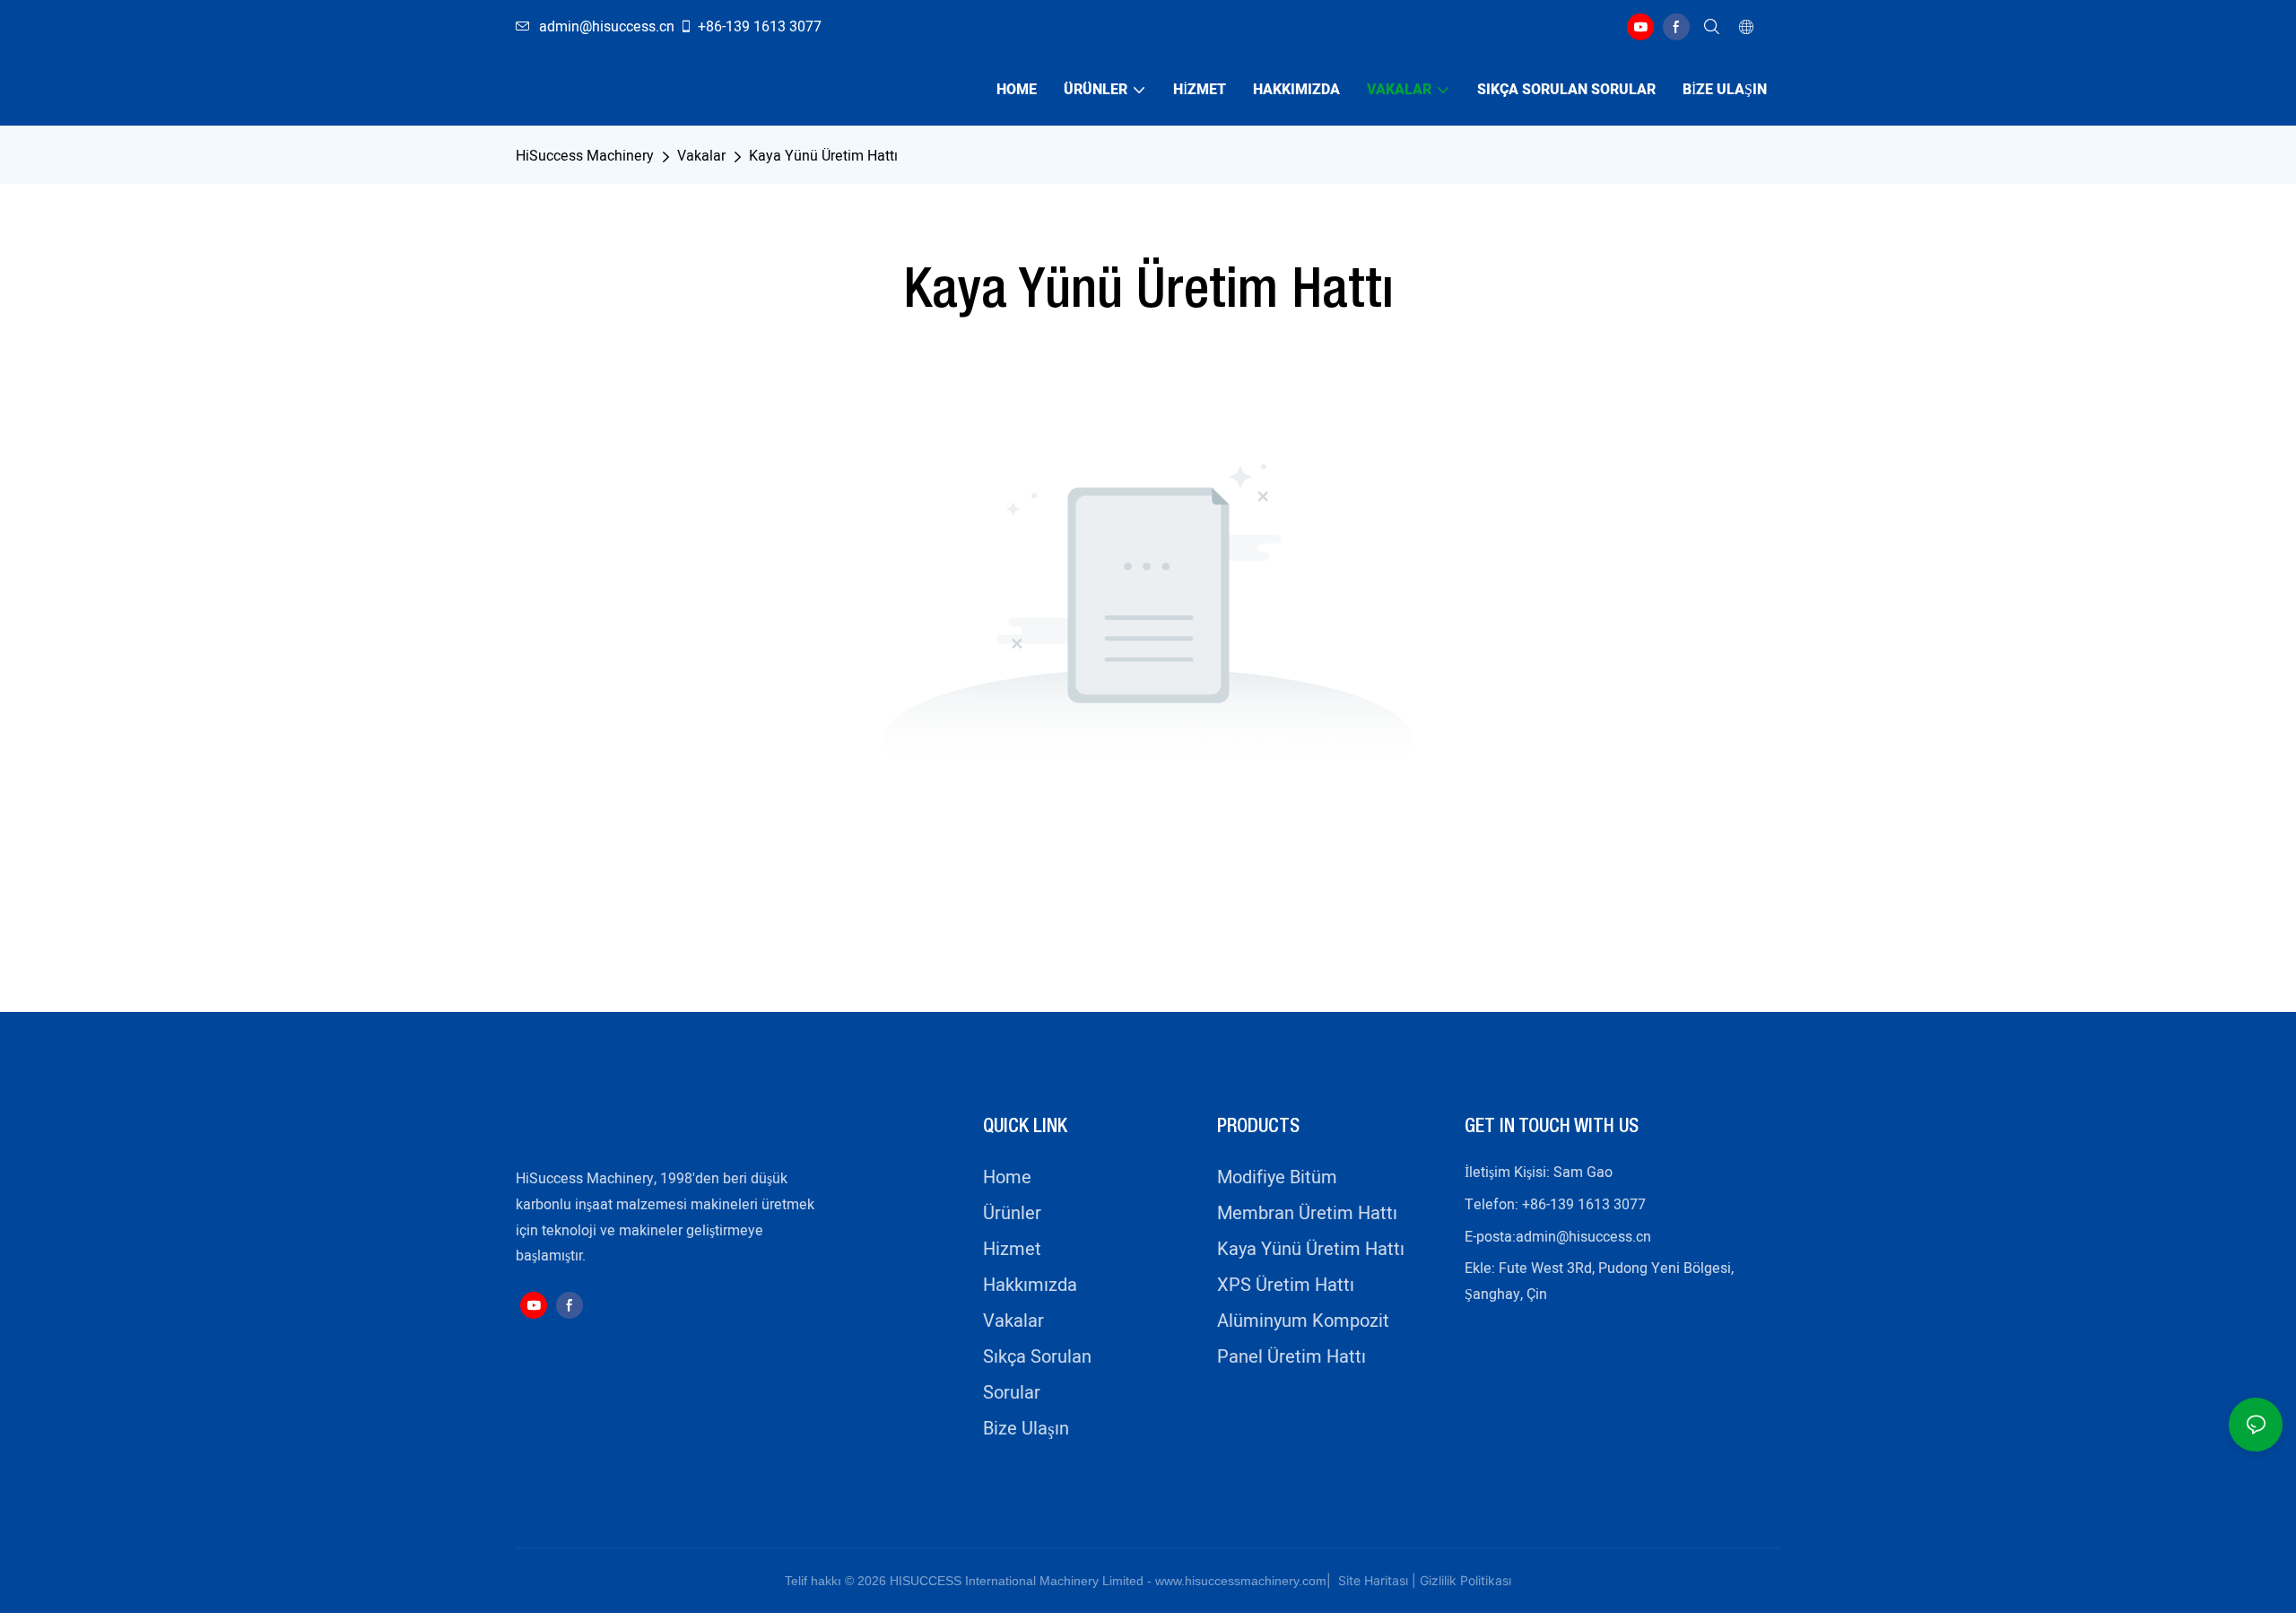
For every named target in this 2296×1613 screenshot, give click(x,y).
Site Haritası (1371, 1580)
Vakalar (701, 156)
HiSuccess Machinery (585, 156)
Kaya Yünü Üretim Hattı (823, 156)
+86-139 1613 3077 (760, 27)
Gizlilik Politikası (1465, 1580)
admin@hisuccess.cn (1583, 1237)
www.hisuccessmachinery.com (1241, 1581)
